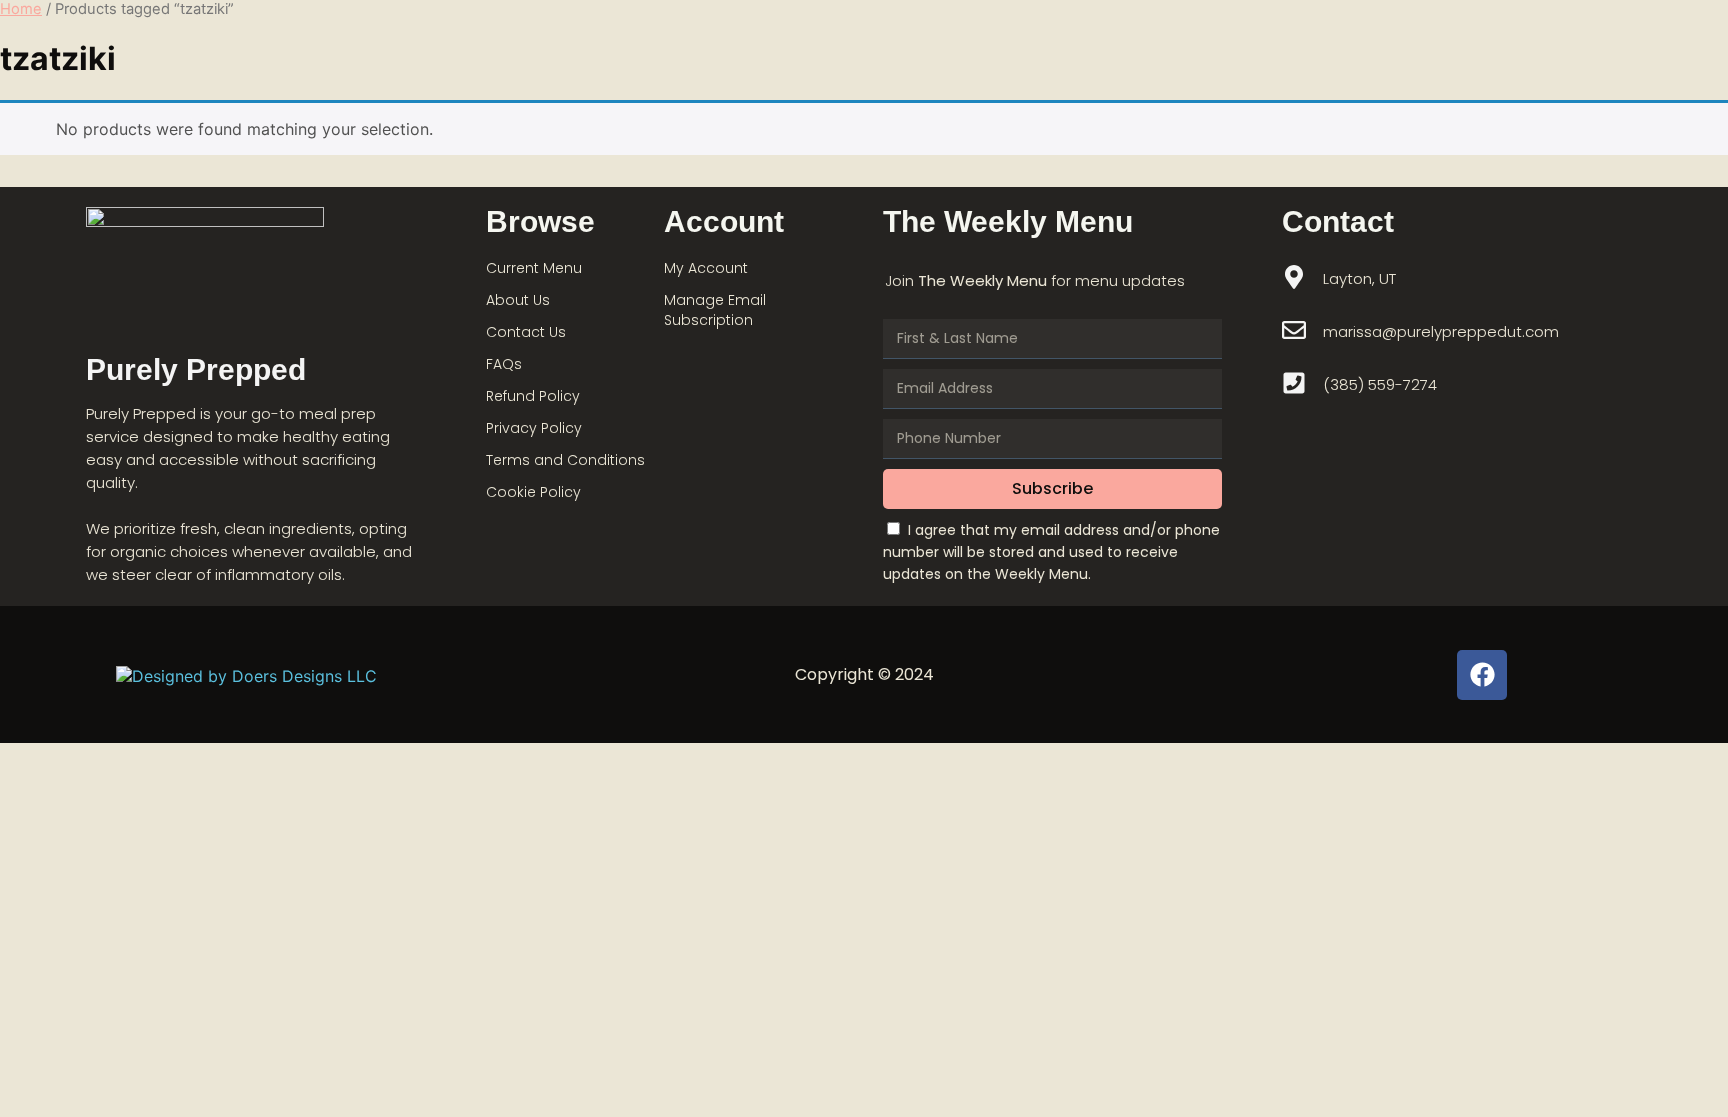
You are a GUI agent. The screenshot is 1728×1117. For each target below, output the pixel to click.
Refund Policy (533, 396)
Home (21, 9)
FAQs (504, 364)
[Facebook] (1482, 675)
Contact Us (526, 332)
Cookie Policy (533, 492)
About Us (518, 300)
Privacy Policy (534, 428)
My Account (706, 268)
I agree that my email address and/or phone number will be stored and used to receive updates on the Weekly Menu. (1051, 552)
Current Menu (534, 268)
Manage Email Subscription (715, 310)
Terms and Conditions (565, 460)
